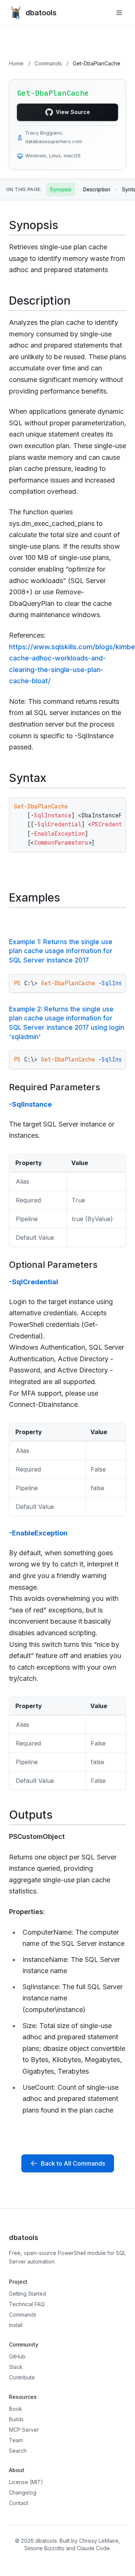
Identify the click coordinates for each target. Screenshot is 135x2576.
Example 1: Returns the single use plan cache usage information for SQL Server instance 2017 (61, 951)
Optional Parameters (53, 1265)
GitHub (17, 2356)
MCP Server (24, 2430)
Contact (19, 2503)
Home (16, 63)
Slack (16, 2367)
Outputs (31, 1815)
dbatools (41, 13)
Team (16, 2440)
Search (18, 2451)
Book (16, 2409)
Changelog (23, 2492)
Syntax (28, 778)
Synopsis (61, 189)
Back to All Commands (73, 2163)
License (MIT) (26, 2482)
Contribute (22, 2377)
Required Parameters (55, 1087)
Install (16, 2325)
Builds (16, 2419)
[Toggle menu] (119, 13)
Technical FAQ (27, 2304)
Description (97, 189)
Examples (34, 897)
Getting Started (28, 2294)
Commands (48, 63)
